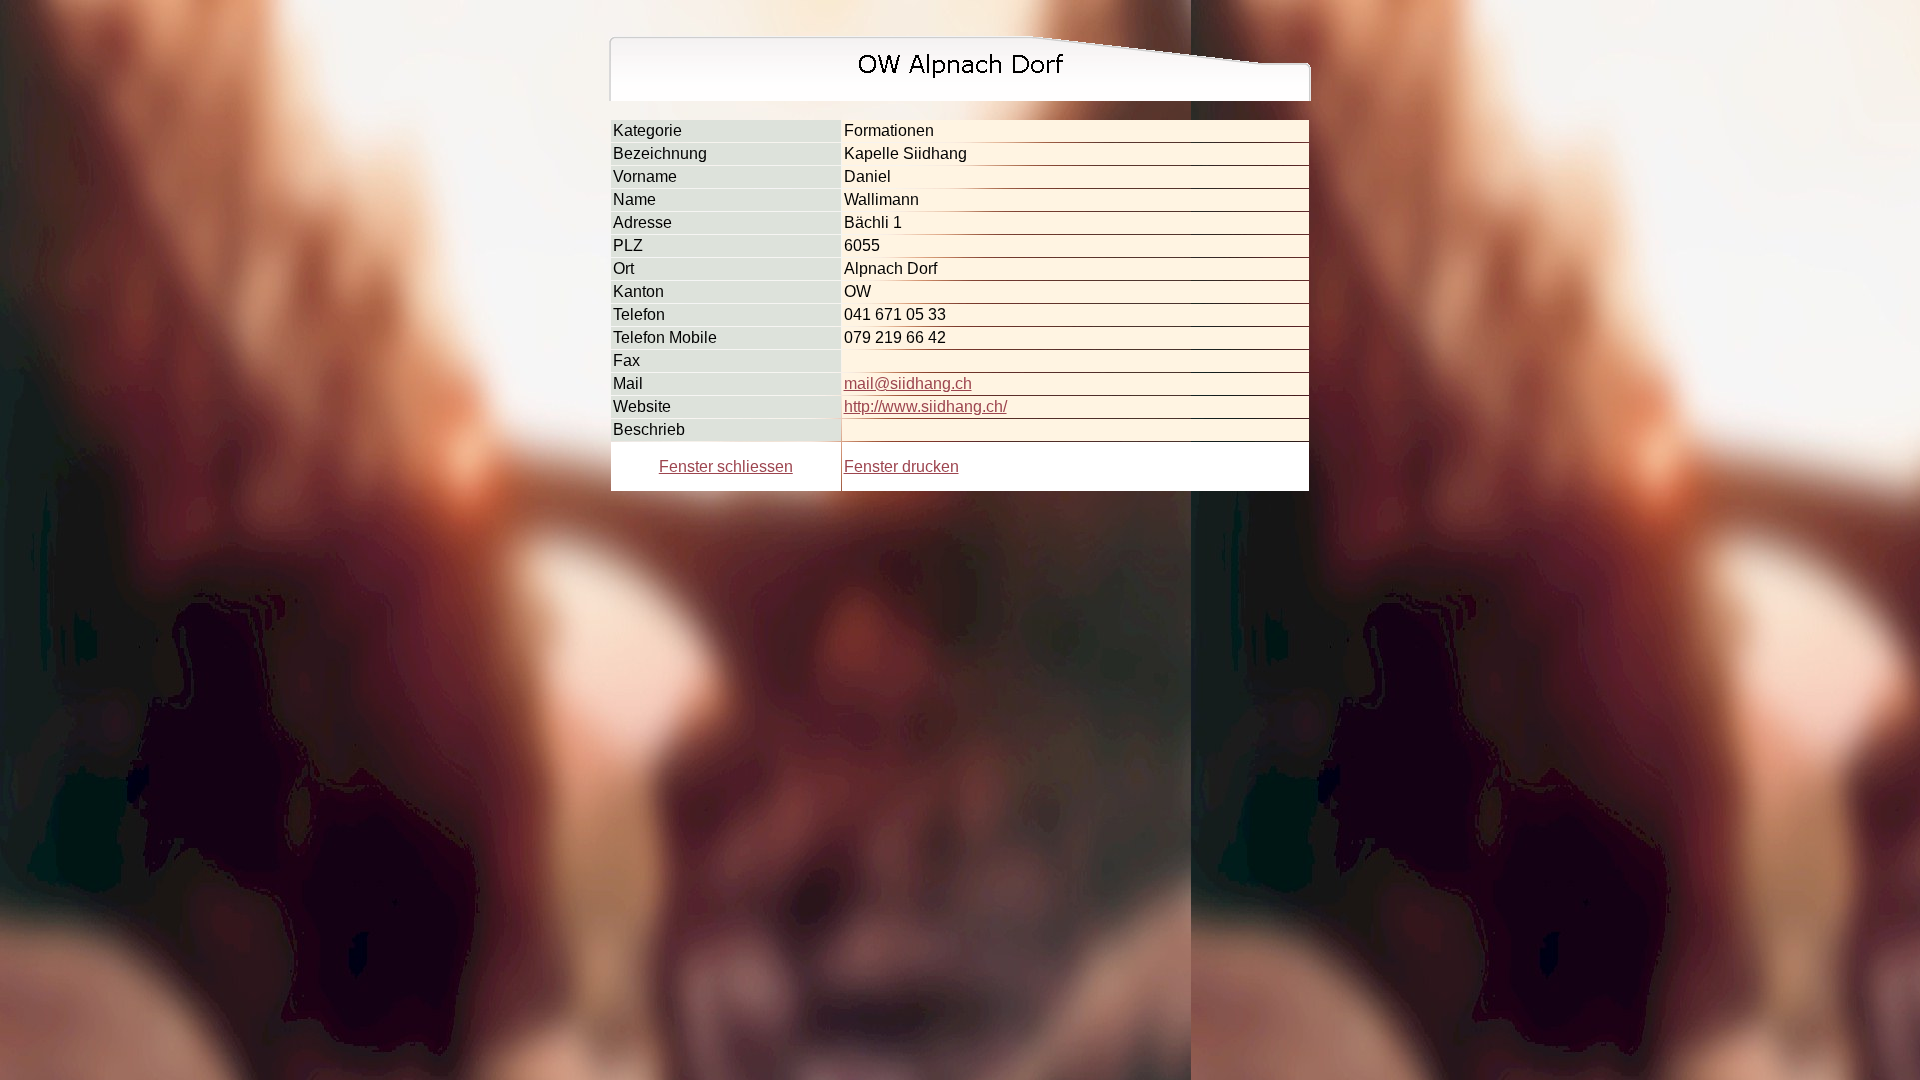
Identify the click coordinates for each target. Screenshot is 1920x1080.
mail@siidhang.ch (908, 383)
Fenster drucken (901, 466)
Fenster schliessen (726, 466)
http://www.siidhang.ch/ (925, 406)
